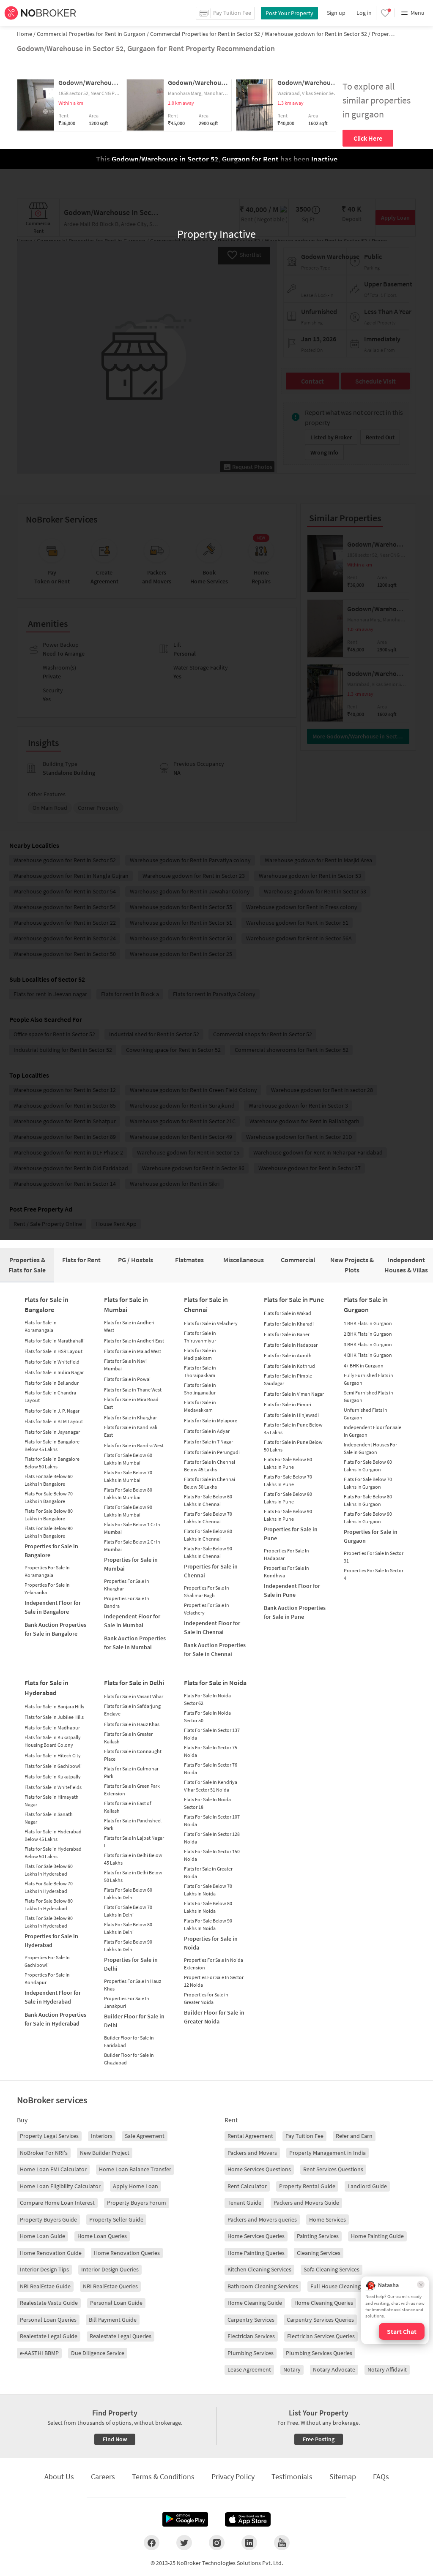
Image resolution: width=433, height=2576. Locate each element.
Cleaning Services (319, 2253)
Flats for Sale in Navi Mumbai (125, 1365)
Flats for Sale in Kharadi (289, 1324)
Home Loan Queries (102, 2236)
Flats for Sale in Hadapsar (291, 1345)
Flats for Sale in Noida (215, 1683)
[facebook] (152, 2543)
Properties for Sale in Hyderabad (51, 1940)
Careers (103, 2477)
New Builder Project (105, 2153)
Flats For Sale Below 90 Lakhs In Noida (208, 1924)
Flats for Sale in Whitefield (52, 1362)
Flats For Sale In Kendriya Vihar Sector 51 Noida (211, 1786)
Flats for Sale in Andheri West (129, 1326)
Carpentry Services (251, 2320)
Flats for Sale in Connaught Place (133, 1755)
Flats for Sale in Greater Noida (208, 1872)
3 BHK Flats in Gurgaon (368, 1344)
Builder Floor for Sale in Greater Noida (214, 2017)
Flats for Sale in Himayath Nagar (52, 1801)
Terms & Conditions (163, 2477)
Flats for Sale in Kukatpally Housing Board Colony (53, 1741)
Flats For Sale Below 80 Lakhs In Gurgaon (368, 1500)
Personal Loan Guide (116, 2303)
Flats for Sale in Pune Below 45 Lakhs (293, 1428)
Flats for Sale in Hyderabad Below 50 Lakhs (53, 1853)
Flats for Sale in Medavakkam (200, 1406)
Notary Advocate (334, 2369)
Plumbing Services (251, 2353)
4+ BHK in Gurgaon (364, 1366)
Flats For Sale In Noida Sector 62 (207, 1699)
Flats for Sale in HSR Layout (53, 1351)
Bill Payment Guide (113, 2320)
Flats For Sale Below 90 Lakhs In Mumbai (128, 1511)
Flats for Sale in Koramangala (41, 1326)
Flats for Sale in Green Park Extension (132, 1790)
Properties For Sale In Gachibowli (47, 1961)
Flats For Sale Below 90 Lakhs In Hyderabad (49, 1922)
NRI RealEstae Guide (45, 2286)
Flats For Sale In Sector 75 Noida (211, 1751)
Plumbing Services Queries (319, 2353)
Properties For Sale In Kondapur (47, 1978)
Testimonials (292, 2477)
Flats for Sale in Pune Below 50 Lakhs (293, 1446)
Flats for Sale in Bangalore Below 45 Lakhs (52, 1445)
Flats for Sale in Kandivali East (131, 1431)
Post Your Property (289, 13)
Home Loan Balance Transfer (135, 2169)
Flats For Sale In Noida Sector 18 (207, 1803)
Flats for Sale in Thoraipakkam (200, 1371)
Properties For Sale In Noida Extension (214, 1964)
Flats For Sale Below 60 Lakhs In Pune (288, 1463)
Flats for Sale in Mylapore (211, 1420)
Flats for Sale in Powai (127, 1379)
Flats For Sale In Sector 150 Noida (212, 1855)
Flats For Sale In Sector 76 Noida (211, 1769)
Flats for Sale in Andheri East (134, 1341)
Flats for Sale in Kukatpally (53, 1777)
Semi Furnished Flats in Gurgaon (369, 1396)
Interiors (102, 2136)
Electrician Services (251, 2336)
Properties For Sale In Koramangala (47, 1571)
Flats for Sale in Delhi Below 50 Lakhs (133, 1876)
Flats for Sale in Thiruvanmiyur (200, 1337)
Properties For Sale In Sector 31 (374, 1557)
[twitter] (184, 2543)
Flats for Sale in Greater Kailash (128, 1738)
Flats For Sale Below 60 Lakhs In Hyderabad (49, 1870)
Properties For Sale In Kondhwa (286, 1572)
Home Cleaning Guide (255, 2303)
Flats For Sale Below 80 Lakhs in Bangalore (49, 1515)
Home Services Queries (256, 2236)
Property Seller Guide (116, 2219)
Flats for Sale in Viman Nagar (294, 1394)
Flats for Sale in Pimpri (288, 1404)
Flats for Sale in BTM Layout (54, 1421)
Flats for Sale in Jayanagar (52, 1432)
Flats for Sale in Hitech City (53, 1755)
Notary (292, 2369)
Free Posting (319, 2439)
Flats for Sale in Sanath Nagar (49, 1818)
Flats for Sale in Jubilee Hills (54, 1717)
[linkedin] (249, 2543)
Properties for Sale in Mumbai (131, 1564)
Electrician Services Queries (321, 2336)
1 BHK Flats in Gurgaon (368, 1323)
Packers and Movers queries (262, 2219)
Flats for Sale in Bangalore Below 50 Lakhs (52, 1463)
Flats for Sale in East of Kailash (128, 1807)
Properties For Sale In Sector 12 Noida (214, 1981)
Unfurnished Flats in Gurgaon (366, 1414)
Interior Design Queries (110, 2269)
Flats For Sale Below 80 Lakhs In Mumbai (128, 1494)
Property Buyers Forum (137, 2203)
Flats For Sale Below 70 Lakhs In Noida (208, 1890)
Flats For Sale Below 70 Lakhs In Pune (288, 1480)
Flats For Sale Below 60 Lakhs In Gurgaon (368, 1466)
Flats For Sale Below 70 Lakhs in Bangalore (49, 1497)
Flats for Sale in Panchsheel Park (133, 1824)
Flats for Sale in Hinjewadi (291, 1415)
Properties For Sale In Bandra (127, 1602)
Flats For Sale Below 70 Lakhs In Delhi (128, 1911)
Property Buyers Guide (48, 2219)
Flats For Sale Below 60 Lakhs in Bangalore (49, 1480)
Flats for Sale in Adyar (207, 1431)
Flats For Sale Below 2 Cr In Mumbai (132, 1545)
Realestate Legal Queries (121, 2336)
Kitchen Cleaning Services (259, 2269)
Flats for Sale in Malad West (133, 1351)
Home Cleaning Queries (324, 2303)
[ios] (248, 2519)
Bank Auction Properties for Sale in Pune (295, 1612)
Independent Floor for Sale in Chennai (212, 1627)
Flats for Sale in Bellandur (52, 1383)
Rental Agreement (250, 2136)
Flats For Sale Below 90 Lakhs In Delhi (128, 1946)
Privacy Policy (233, 2477)
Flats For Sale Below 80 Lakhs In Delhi (128, 1928)
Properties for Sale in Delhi (131, 1964)
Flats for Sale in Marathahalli (55, 1341)
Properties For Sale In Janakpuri (127, 2002)
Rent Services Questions (333, 2169)
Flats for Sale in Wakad (288, 1313)
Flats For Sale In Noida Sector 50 (207, 1717)
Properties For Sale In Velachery (207, 1609)
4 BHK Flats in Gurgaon (368, 1355)
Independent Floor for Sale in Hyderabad (53, 1997)
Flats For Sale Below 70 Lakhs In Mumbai (128, 1476)
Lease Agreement (249, 2369)
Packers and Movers (252, 2153)
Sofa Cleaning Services (332, 2269)
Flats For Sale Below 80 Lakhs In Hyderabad (49, 1905)
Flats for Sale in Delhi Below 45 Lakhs (133, 1859)
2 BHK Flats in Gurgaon (368, 1334)
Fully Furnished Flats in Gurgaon (369, 1379)
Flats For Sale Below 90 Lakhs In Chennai (208, 1552)
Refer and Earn (354, 2136)
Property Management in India (327, 2153)
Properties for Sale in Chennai (211, 1571)
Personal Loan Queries (48, 2320)
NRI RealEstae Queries (110, 2286)
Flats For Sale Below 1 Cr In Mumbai (132, 1528)
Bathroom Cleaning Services (263, 2286)
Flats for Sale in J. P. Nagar (52, 1411)
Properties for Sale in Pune (291, 1534)
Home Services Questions (259, 2169)
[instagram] (217, 2543)
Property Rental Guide (307, 2186)
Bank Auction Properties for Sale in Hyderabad (55, 2019)
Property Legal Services (49, 2136)
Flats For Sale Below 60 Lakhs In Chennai (208, 1500)
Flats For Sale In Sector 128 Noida (212, 1838)
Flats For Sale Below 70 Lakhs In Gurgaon (368, 1483)
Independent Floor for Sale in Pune (292, 1590)
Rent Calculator (247, 2186)
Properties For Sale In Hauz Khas (133, 1985)
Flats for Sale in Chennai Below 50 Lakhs (210, 1483)
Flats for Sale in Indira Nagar (54, 1372)
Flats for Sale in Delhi (134, 1683)
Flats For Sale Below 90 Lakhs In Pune (288, 1515)
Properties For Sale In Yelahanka (47, 1589)
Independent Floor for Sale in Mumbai (132, 1621)
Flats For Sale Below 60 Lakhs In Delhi (128, 1894)
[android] (185, 2519)
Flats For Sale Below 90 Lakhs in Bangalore (49, 1532)
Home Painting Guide (377, 2236)
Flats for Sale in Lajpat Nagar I (134, 1842)
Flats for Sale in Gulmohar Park (131, 1772)
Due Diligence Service (98, 2353)
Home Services (327, 2219)
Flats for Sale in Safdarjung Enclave (132, 1710)
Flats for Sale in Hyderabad (47, 1688)
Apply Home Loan (136, 2186)
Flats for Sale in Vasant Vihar (134, 1696)
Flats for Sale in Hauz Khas (132, 1724)
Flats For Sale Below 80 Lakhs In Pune (288, 1498)
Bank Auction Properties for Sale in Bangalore (55, 1629)
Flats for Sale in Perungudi (212, 1452)
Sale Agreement (145, 2136)
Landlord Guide (367, 2186)
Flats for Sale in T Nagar (208, 1442)
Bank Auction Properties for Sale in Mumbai (135, 1643)
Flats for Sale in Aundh (288, 1355)
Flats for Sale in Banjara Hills (54, 1706)
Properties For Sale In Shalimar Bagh (207, 1592)
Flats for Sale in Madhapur (52, 1728)
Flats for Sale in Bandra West (134, 1445)
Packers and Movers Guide (306, 2203)
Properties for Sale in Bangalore (51, 1551)
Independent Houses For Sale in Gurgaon (370, 1448)
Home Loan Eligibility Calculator (60, 2186)
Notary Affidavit (387, 2369)
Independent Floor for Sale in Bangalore (53, 1607)
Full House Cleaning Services (346, 2286)
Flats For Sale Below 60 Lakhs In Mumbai (128, 1459)
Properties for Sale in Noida (211, 1943)
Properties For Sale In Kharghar (127, 1585)
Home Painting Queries (256, 2253)
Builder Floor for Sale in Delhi (134, 2021)
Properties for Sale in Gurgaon (371, 1536)
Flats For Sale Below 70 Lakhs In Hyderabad (49, 1887)
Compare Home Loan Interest (57, 2203)
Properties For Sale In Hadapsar (286, 1554)
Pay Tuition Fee (304, 2136)
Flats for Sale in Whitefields (53, 1787)
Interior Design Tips (44, 2269)
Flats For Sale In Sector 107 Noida (212, 1820)
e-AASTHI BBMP (39, 2353)
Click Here (368, 138)
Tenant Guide (244, 2203)
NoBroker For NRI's (44, 2153)
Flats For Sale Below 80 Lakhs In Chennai (208, 1535)
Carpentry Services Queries (320, 2320)
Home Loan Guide (42, 2236)
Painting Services (318, 2236)
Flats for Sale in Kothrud (289, 1366)
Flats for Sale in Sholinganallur (200, 1389)
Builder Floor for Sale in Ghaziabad (129, 2059)
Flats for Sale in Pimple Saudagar (288, 1379)
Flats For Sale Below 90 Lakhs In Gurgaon (368, 1518)
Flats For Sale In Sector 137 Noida (212, 1734)
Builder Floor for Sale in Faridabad (129, 2041)
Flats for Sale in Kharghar (130, 1417)
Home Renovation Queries (127, 2253)
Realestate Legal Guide (49, 2336)
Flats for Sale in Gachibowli (53, 1766)
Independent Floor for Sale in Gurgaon (373, 1431)
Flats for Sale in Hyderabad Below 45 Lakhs (53, 1835)
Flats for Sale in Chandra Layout (50, 1396)
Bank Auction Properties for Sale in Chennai (215, 1649)
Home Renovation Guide (51, 2253)
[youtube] (282, 2543)
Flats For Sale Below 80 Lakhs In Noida (208, 1907)
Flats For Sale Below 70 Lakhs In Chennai (208, 1518)
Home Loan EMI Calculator (53, 2169)
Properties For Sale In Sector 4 (374, 1574)
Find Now (115, 2439)
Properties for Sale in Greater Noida (206, 1998)
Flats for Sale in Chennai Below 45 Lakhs (210, 1466)
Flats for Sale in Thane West (133, 1390)
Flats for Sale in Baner (287, 1334)
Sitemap (343, 2477)
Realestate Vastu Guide (49, 2303)
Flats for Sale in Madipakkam (200, 1354)
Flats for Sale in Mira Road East (131, 1403)
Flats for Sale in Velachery (211, 1323)
